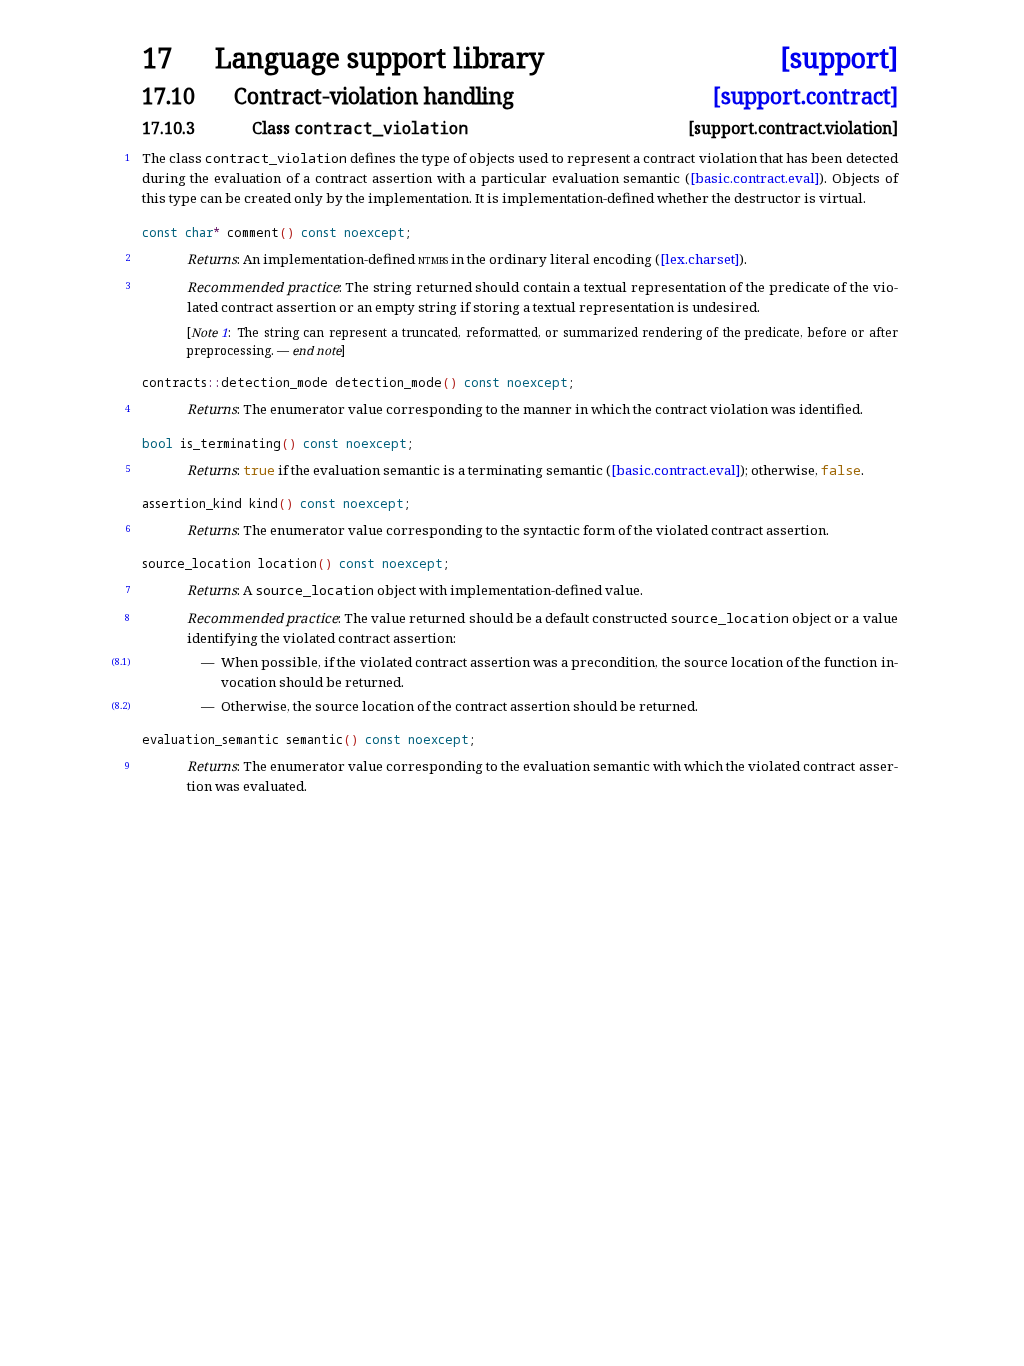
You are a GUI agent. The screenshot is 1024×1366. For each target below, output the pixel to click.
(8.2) (121, 705)
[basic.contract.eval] (754, 178)
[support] (839, 58)
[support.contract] (805, 95)
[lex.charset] (699, 259)
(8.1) (121, 661)
